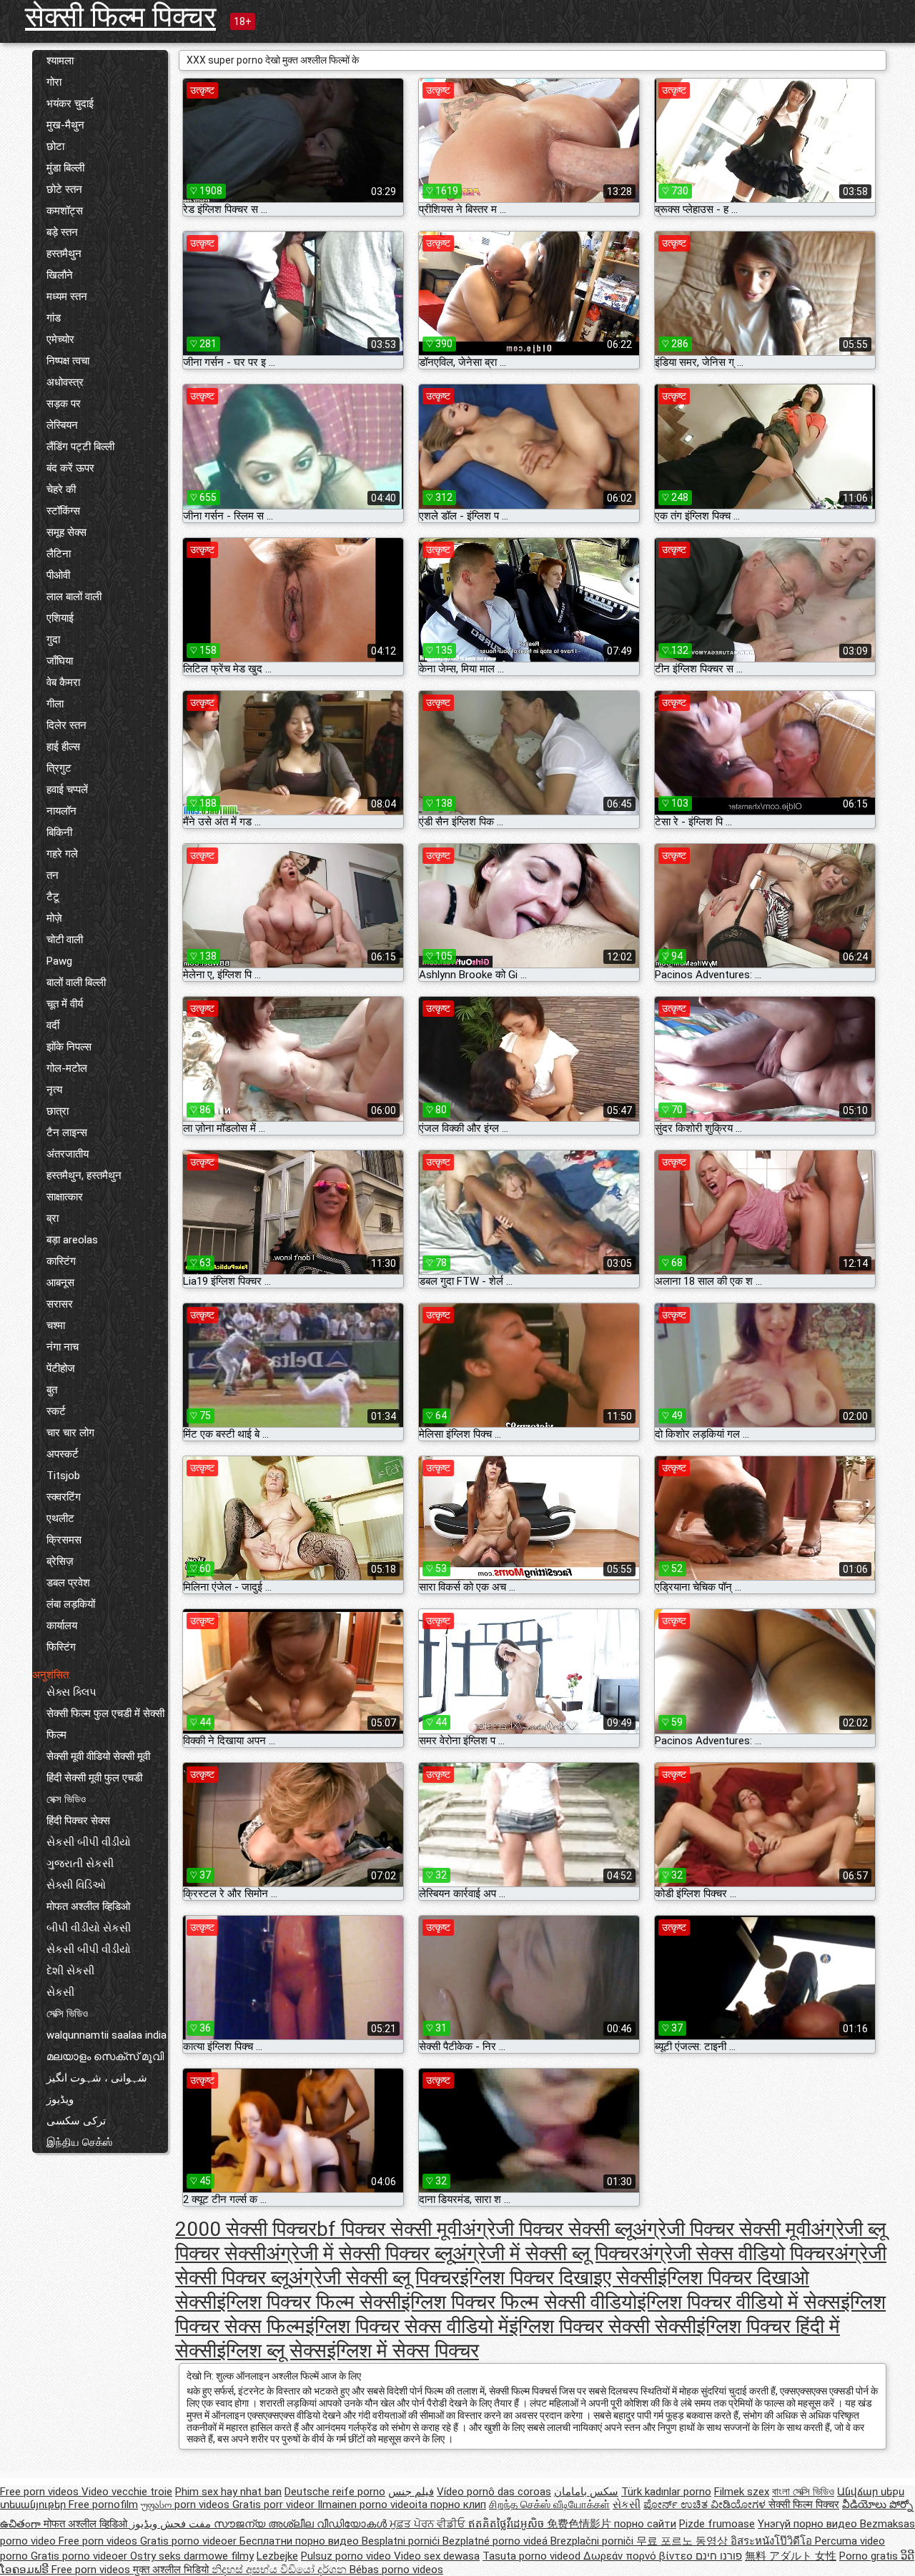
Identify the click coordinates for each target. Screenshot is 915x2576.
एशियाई (60, 618)
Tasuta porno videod (533, 2556)
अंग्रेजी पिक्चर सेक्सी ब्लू (547, 2229)
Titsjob (63, 1476)
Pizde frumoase (717, 2524)
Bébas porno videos (396, 2570)
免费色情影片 (580, 2524)
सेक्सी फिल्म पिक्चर (120, 17)
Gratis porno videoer (190, 2541)
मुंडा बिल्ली (65, 168)
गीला (55, 704)
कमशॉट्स (65, 211)
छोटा (55, 146)
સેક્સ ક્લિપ (71, 1692)
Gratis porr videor (275, 2505)
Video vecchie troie (127, 2492)
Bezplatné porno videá (496, 2541)
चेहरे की (61, 489)
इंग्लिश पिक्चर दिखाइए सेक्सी (559, 2278)
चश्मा (56, 1326)
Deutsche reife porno (335, 2492)
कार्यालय (62, 1626)
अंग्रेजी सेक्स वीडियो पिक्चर (737, 2253)
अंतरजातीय (68, 1154)
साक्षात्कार (65, 1197)
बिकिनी (59, 832)
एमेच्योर (60, 339)
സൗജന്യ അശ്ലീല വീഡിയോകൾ (302, 2524)
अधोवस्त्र (65, 382)
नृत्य (54, 1090)
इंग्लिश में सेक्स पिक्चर (403, 2351)
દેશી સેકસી (70, 1971)
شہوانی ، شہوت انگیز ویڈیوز (97, 2089)
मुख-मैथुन (65, 125)
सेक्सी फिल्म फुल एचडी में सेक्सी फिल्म (105, 1724)
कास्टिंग (61, 1261)
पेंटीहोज (61, 1368)
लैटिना (59, 554)
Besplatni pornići (402, 2541)
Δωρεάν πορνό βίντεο (639, 2556)
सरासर (60, 1304)
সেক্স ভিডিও (66, 1799)
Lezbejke (277, 2556)
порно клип (458, 2505)
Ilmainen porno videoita (374, 2505)
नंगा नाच (63, 1347)
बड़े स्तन (62, 232)
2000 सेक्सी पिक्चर (246, 2229)
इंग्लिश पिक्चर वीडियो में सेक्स (739, 2302)
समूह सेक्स (66, 532)
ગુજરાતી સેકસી (80, 1864)
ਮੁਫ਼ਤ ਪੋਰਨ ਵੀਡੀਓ (429, 2524)
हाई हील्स (63, 747)
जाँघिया (60, 661)
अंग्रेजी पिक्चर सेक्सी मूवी (722, 2229)
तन (53, 875)
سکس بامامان (586, 2492)
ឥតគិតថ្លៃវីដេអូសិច (508, 2524)
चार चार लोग (70, 1433)
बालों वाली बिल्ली (76, 983)
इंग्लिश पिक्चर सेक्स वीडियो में (407, 2326)
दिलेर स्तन (66, 725)
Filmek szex (742, 2492)
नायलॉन (61, 811)
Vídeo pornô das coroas (494, 2492)
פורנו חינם (719, 2556)
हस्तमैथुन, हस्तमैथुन (84, 1175)
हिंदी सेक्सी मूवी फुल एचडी (94, 1778)
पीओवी (58, 575)
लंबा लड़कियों (71, 1604)
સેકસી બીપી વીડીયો (89, 1842)
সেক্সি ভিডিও (67, 2014)
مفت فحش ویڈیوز (172, 2524)
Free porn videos (41, 2492)
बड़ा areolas (72, 1240)
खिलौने (60, 275)
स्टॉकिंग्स (63, 511)
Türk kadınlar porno (666, 2492)
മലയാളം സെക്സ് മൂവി (105, 2057)
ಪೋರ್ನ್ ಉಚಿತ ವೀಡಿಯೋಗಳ (706, 2505)
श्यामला (60, 61)
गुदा (53, 640)
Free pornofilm (103, 2505)
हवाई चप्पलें (67, 790)
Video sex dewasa (437, 2556)
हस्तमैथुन (64, 254)
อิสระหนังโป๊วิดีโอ (773, 2541)
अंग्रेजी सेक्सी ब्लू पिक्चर (374, 2278)
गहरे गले (62, 854)
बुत (52, 1390)
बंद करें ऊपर (70, 468)
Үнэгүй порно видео (809, 2524)
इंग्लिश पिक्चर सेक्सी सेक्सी (603, 2326)
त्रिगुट (59, 768)
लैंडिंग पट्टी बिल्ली (80, 447)
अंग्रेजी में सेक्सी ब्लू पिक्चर (546, 2253)
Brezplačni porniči (593, 2541)
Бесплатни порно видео (301, 2541)
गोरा (54, 82)
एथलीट (60, 1518)
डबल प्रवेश (68, 1583)
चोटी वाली (65, 940)
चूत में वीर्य (65, 1004)
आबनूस (60, 1283)
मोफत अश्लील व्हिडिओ (88, 1906)
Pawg (59, 961)
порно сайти (645, 2524)
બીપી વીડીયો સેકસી (89, 1928)
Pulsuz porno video (347, 2556)
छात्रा (58, 1111)
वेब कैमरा (63, 682)
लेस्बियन (62, 425)
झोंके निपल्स (69, 1047)
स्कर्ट (56, 1411)
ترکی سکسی (76, 2121)
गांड (54, 318)
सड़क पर (64, 404)
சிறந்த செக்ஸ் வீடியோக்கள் (549, 2505)
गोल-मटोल (67, 1068)
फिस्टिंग (61, 1647)
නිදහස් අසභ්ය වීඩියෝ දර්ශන (281, 2570)
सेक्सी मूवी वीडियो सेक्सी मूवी (98, 1756)
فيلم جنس (411, 2492)
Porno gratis (870, 2556)
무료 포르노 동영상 (683, 2541)
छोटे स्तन (64, 189)
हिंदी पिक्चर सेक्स (78, 1821)
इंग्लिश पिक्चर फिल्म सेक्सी (309, 2302)
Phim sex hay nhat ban (228, 2492)
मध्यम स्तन (67, 297)
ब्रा (53, 1218)
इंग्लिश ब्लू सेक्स (272, 2351)
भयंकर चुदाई (70, 104)
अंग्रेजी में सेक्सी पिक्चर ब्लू (359, 2253)
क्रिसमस (64, 1540)
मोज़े (54, 918)
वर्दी (53, 1025)
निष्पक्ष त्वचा (68, 361)
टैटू (53, 897)
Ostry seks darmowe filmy (192, 2556)
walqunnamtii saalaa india (107, 2035)
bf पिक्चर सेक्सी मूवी (389, 2229)
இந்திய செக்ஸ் (79, 2142)
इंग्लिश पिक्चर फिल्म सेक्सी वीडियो (519, 2302)
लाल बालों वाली (74, 597)
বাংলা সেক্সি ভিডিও (803, 2492)
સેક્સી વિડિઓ (76, 1885)
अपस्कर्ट (63, 1454)
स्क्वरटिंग (64, 1497)
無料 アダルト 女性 (791, 2556)
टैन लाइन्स (67, 1133)
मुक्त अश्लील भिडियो (172, 2570)
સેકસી (60, 1992)
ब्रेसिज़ (60, 1561)
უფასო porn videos (187, 2505)
